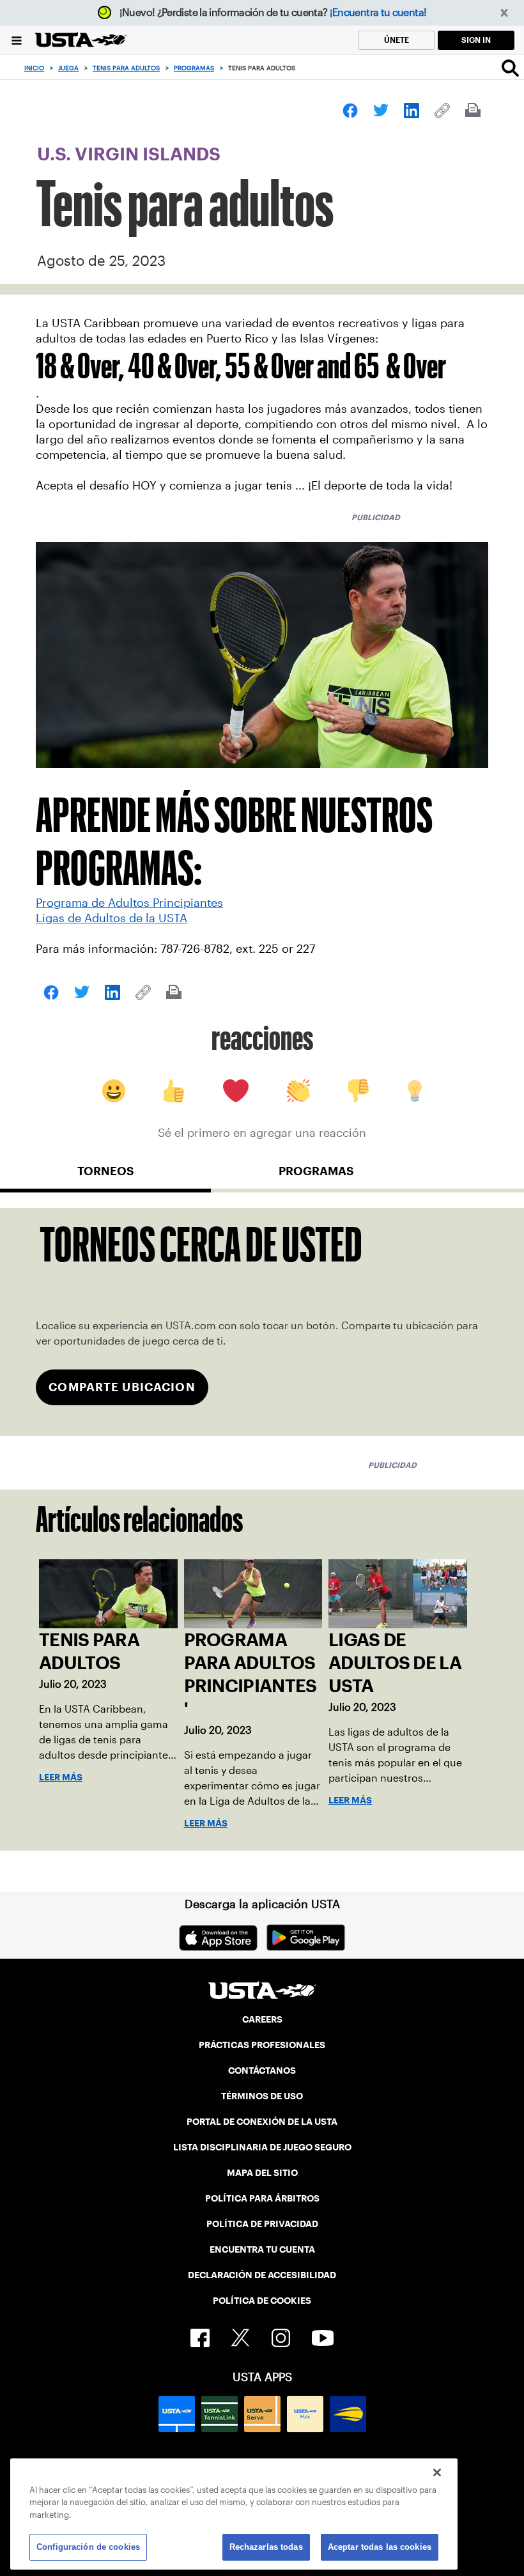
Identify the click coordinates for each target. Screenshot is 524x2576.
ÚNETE (397, 40)
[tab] (105, 1176)
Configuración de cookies (88, 2547)
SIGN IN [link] (476, 40)
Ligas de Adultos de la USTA (112, 918)
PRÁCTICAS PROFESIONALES (262, 2045)
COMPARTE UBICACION (122, 1387)
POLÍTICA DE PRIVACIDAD (262, 2224)
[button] (505, 13)
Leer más (61, 1777)
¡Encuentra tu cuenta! (378, 12)
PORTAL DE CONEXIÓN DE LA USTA (262, 2122)
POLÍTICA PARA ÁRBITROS (262, 2198)
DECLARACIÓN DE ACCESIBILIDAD (262, 2275)
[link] (350, 111)
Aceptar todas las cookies (380, 2547)
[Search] (510, 68)
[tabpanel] (262, 1322)
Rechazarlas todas (266, 2547)
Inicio (34, 68)
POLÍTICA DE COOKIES (262, 2301)
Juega (68, 68)
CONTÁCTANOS (262, 2071)
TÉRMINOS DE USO (262, 2096)
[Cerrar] (437, 2472)
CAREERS (262, 2019)
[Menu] (17, 40)
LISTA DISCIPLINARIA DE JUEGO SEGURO (262, 2147)
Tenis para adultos (126, 68)
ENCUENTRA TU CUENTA (262, 2249)
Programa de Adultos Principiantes (129, 903)
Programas (194, 68)
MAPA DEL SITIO (262, 2173)
